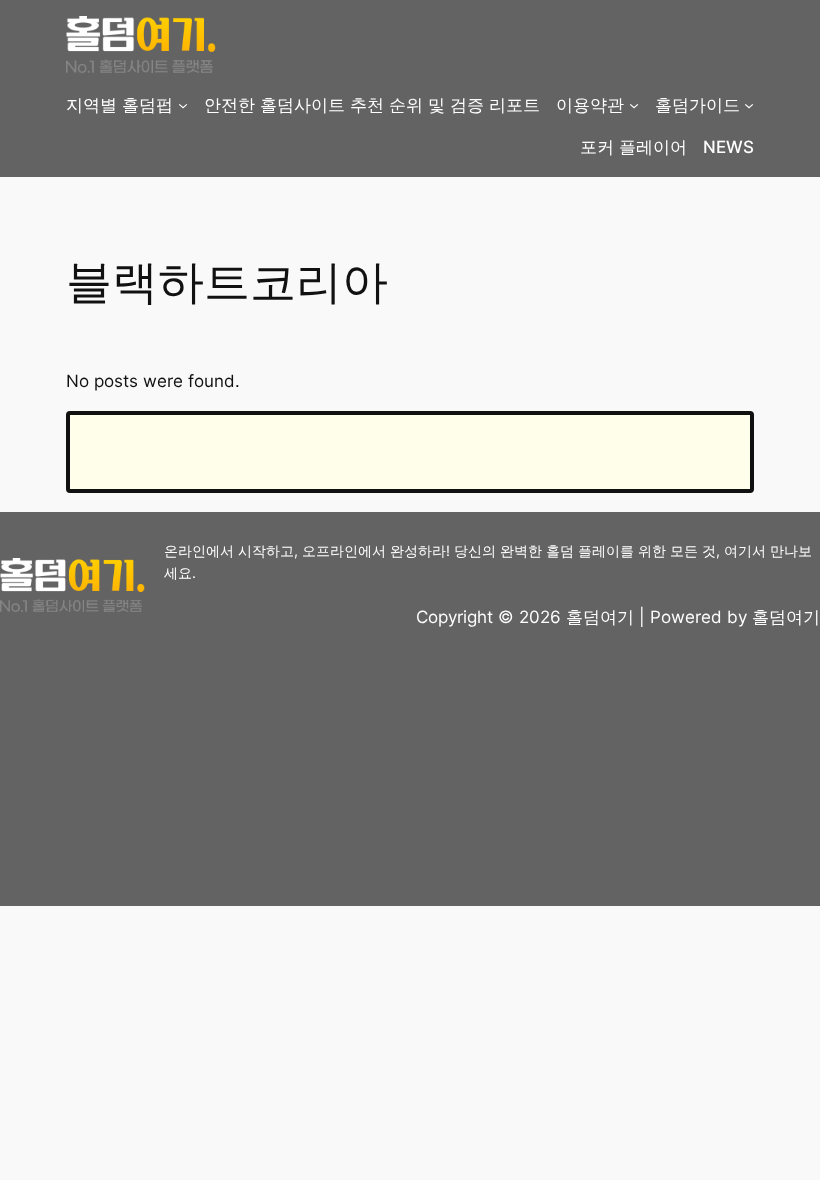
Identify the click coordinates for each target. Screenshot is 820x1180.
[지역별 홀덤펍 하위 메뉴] (183, 105)
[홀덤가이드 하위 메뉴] (749, 105)
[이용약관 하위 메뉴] (634, 105)
